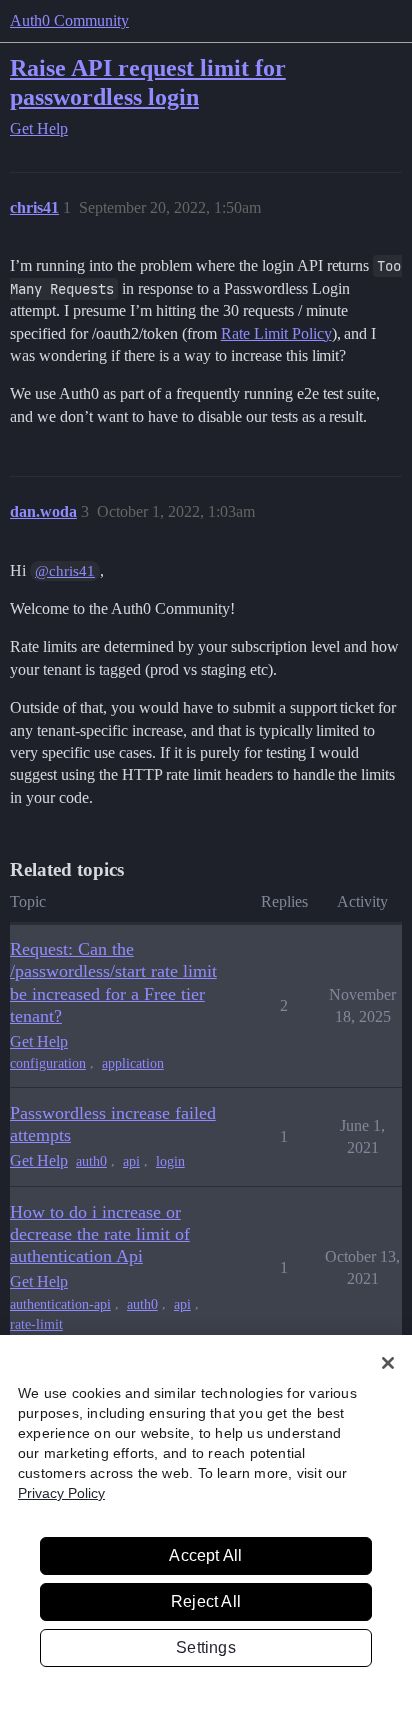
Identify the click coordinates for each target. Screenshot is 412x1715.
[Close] (388, 1363)
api (131, 1161)
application (133, 1063)
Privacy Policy (61, 1493)
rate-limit (36, 1324)
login (170, 1161)
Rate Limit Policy (276, 333)
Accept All (205, 1555)
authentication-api (60, 1304)
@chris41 (65, 571)
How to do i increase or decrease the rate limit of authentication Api (100, 1234)
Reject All (206, 1601)
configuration (48, 1063)
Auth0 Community (69, 20)
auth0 (91, 1161)
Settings (206, 1647)
